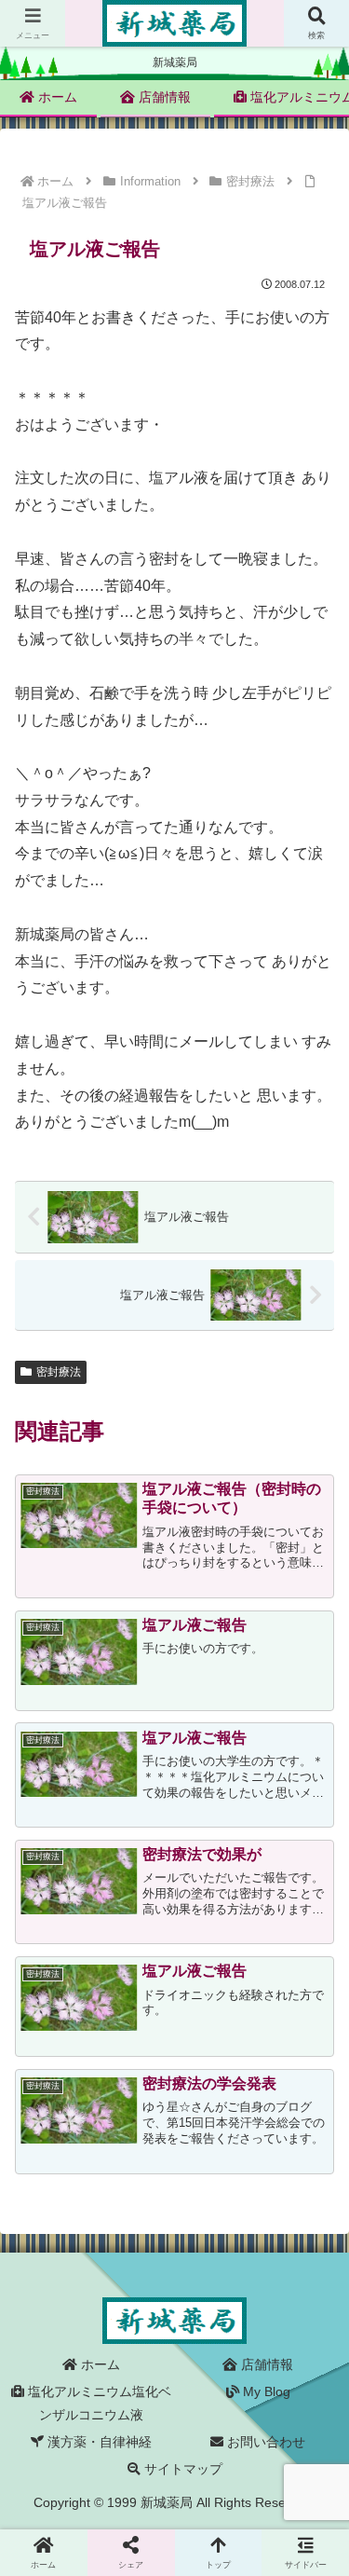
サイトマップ (181, 2469)
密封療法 (59, 1372)
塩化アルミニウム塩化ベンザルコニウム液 (98, 2403)
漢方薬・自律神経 (98, 2442)
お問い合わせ (264, 2442)
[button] (312, 2352)
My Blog (265, 2391)
